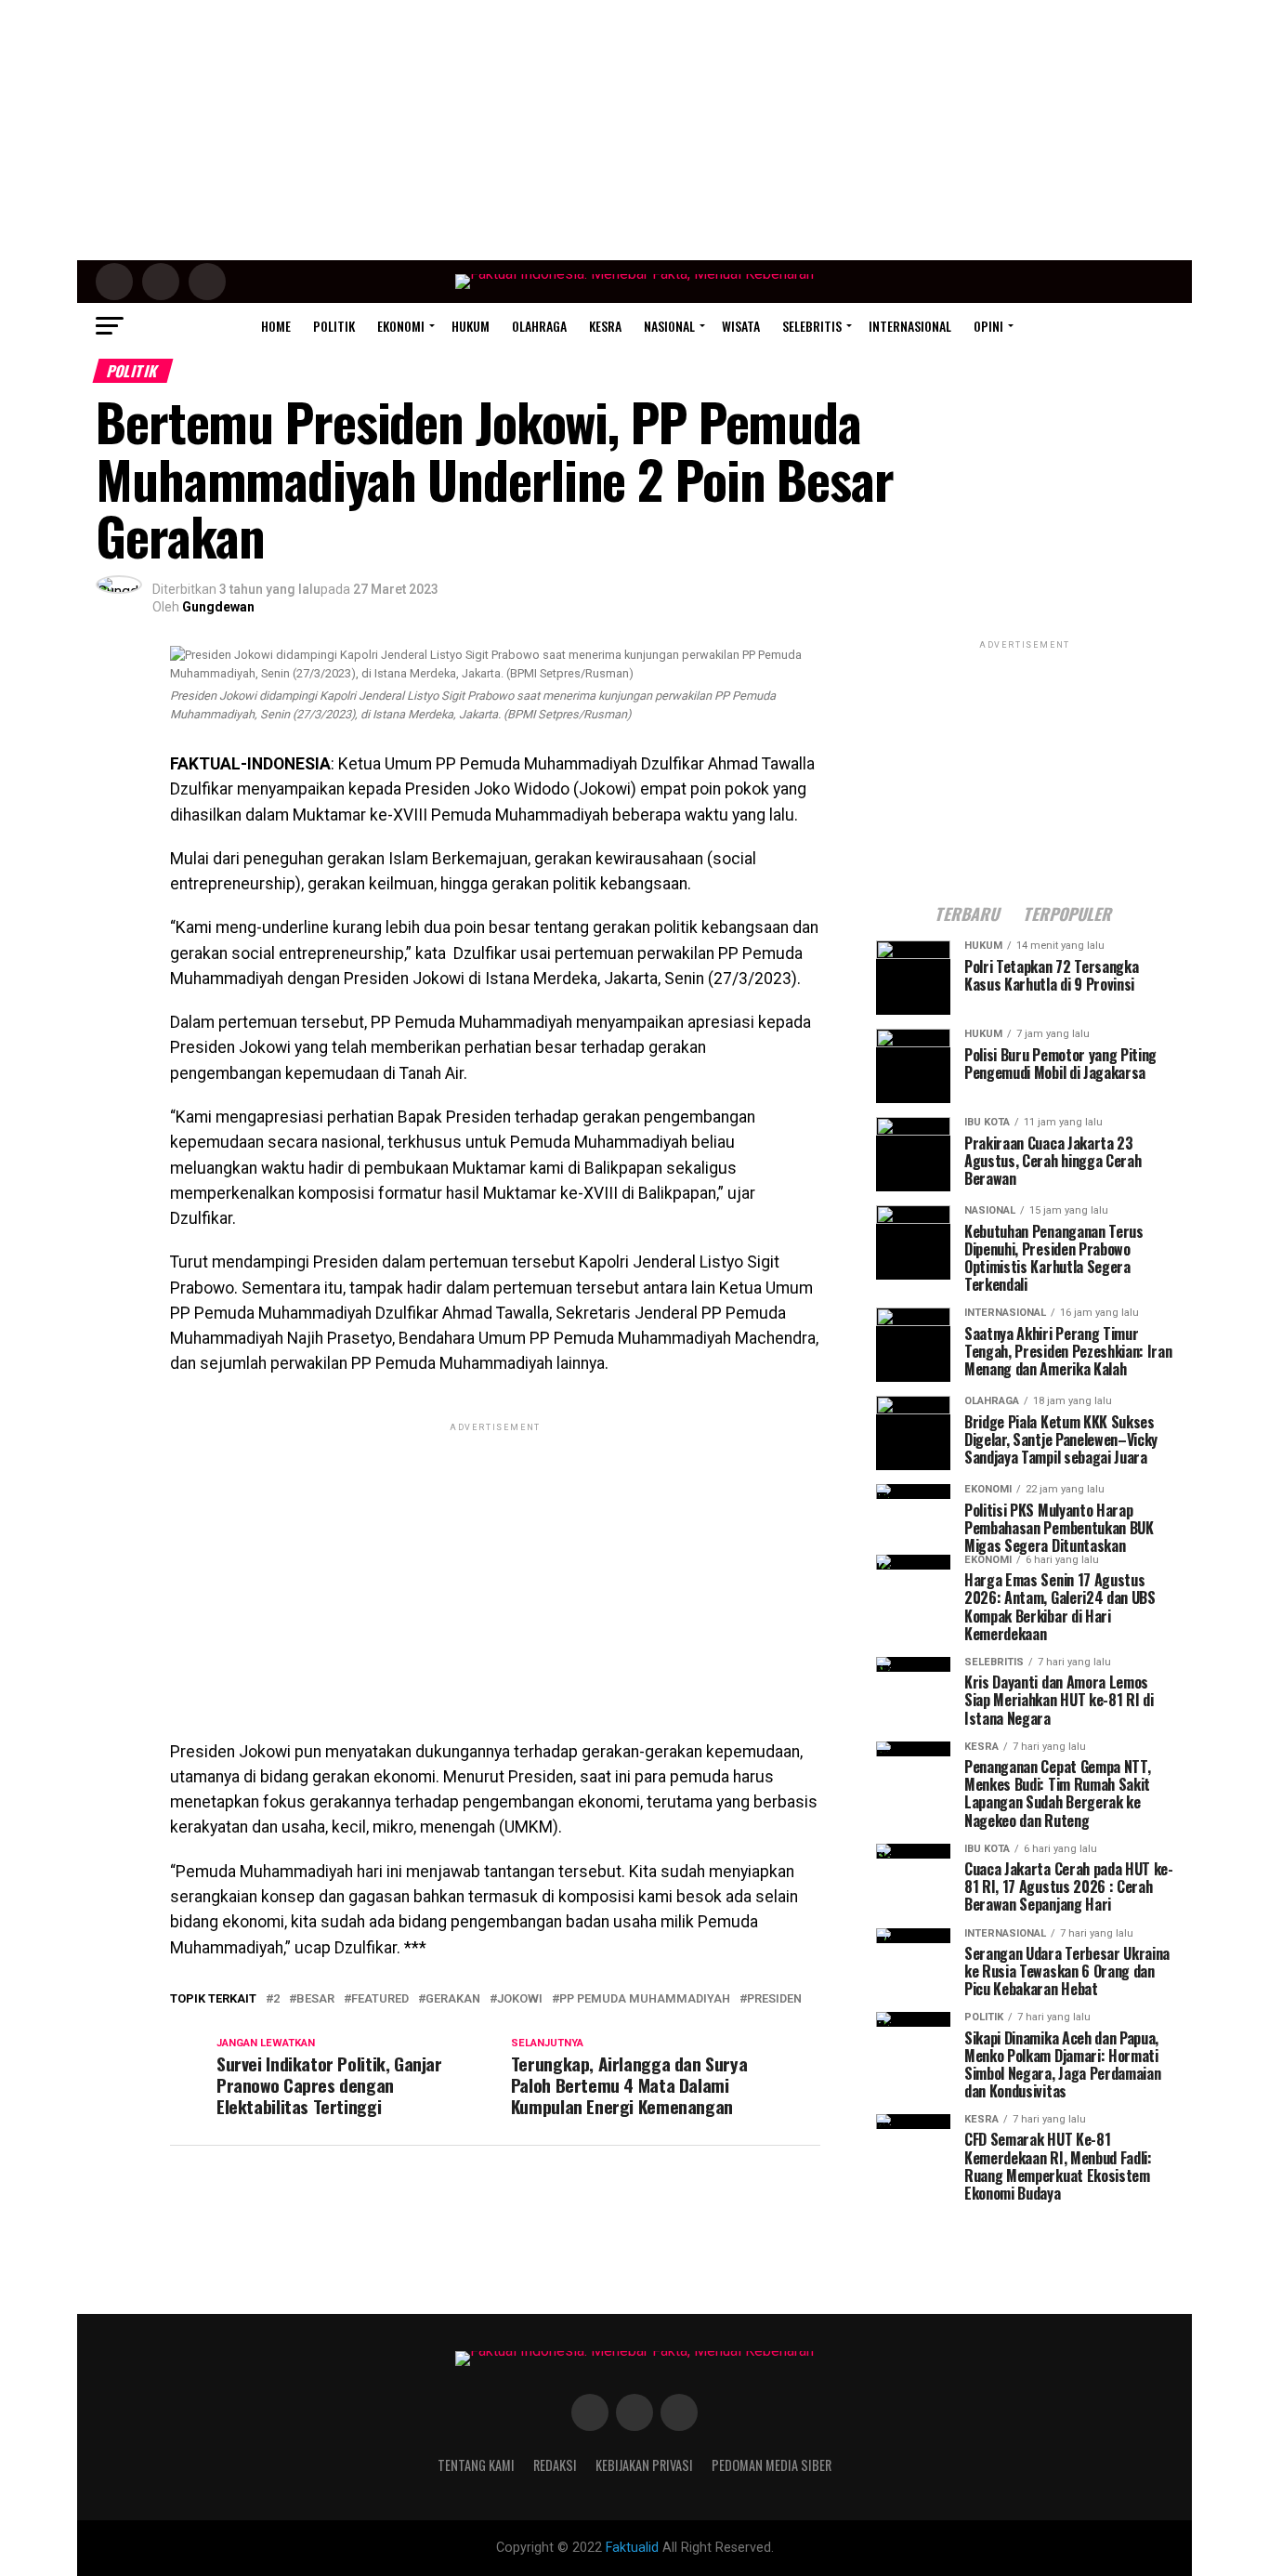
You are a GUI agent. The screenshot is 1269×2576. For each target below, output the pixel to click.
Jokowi (520, 1999)
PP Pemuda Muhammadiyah (645, 1999)
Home (276, 326)
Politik (334, 326)
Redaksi (555, 2465)
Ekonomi (401, 326)
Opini (988, 326)
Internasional (910, 326)
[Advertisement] (634, 130)
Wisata (741, 326)
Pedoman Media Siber (772, 2465)
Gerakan (453, 1999)
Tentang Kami (476, 2465)
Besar (315, 1999)
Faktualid (632, 2548)
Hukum (471, 326)
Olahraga (539, 326)
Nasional (669, 326)
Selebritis (812, 326)
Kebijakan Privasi (644, 2465)
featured (380, 1999)
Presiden (774, 1999)
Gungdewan (218, 607)
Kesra (605, 326)
